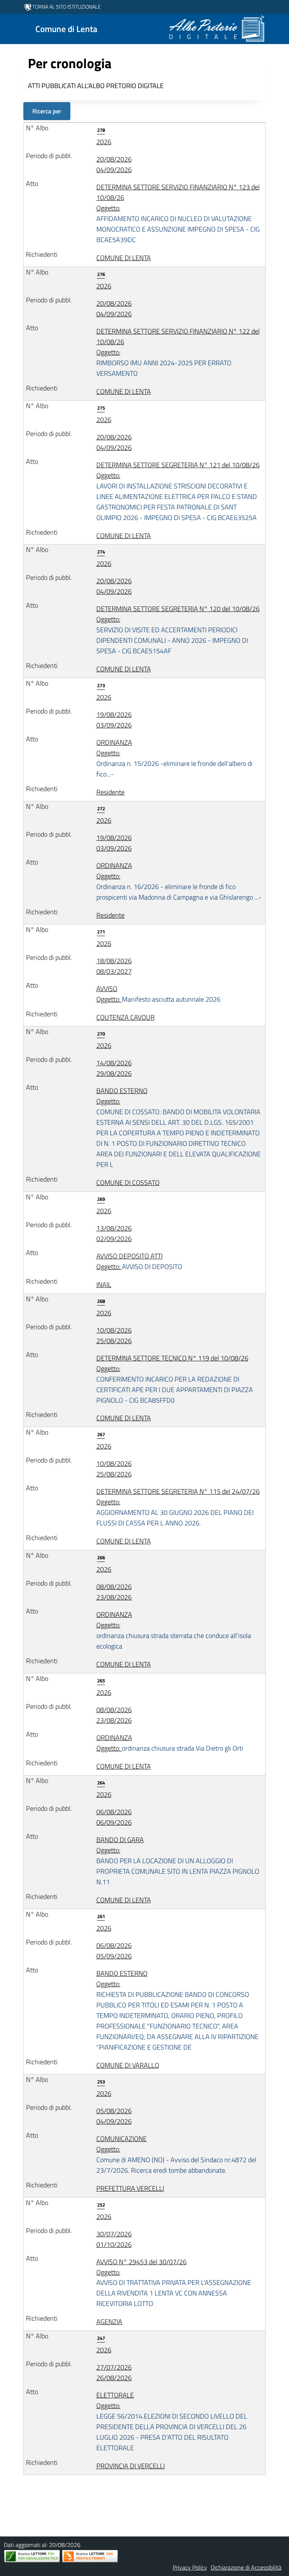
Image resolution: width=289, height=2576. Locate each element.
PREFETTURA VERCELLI (130, 2188)
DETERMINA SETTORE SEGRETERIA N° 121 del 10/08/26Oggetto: (178, 491)
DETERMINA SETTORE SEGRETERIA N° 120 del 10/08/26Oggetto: (178, 630)
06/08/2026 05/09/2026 (114, 1951)
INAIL (104, 1285)
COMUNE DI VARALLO (128, 2065)
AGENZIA (109, 2322)
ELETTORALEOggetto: (172, 2421)
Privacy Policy (190, 2567)
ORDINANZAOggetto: (174, 758)
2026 (104, 137)
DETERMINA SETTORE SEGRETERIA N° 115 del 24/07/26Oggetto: (178, 1507)
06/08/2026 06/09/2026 (114, 1817)
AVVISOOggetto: (158, 994)
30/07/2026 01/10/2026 (114, 2239)
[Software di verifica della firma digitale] (90, 2556)
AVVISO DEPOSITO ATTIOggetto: (139, 1261)
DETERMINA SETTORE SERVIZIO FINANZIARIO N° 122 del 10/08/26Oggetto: (178, 352)
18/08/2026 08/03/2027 (114, 966)
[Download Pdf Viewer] (32, 2556)
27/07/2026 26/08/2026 (114, 2372)
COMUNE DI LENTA (124, 258)
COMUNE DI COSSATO (128, 1183)
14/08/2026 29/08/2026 (114, 1068)
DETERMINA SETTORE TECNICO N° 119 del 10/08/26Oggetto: (175, 1379)
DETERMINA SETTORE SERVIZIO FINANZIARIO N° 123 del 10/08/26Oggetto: (178, 213)
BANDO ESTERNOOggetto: (179, 1128)
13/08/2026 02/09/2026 (114, 1233)
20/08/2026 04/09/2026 (114, 164)
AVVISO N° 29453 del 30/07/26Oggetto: (174, 2283)
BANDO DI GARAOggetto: (178, 1861)
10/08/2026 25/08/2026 (114, 1335)
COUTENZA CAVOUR (125, 1017)
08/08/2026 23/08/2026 (114, 1592)
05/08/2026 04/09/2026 (114, 2116)
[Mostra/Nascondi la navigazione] (9, 28)
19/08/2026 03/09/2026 (114, 720)
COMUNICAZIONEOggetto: (176, 2154)
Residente (110, 792)
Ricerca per (47, 111)
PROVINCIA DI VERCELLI (131, 2466)
